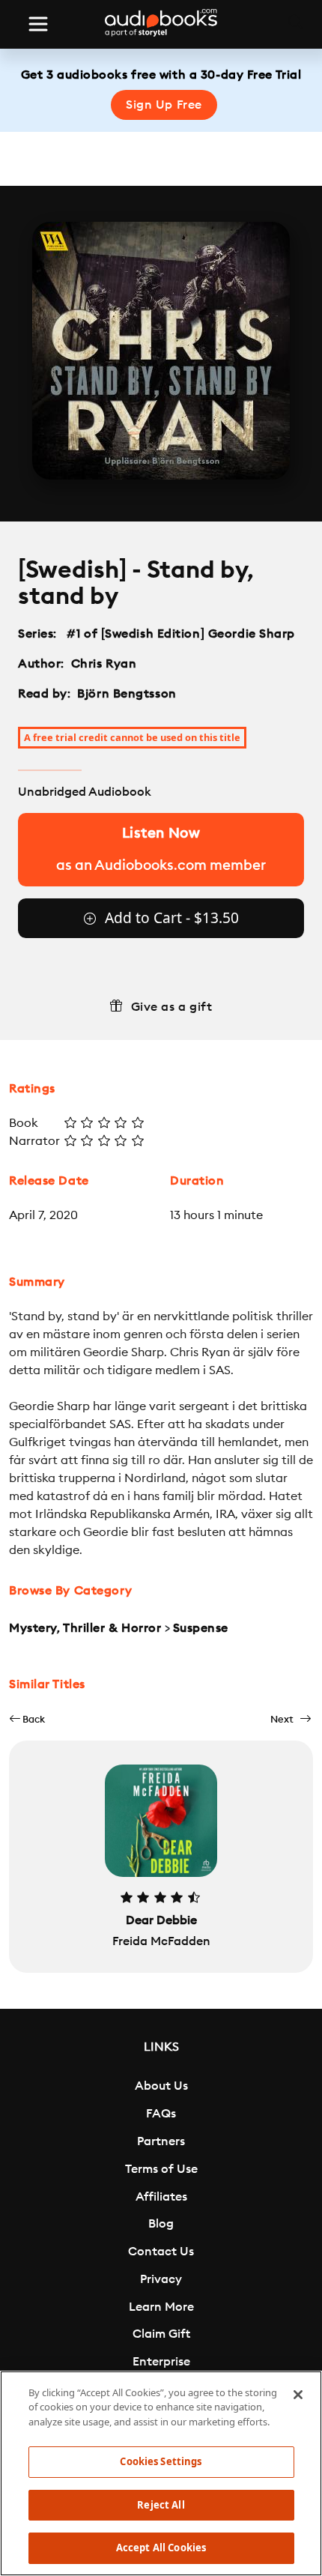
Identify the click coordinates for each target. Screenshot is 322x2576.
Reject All (161, 2505)
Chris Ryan (104, 664)
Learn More (161, 2307)
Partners (161, 2141)
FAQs (161, 2114)
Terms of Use (161, 2169)
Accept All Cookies (161, 2548)
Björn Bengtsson (127, 694)
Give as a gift (172, 1007)
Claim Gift (161, 2334)
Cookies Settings (161, 2461)
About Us (161, 2086)
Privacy (161, 2279)
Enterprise (161, 2362)
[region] (161, 2473)
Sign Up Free (164, 105)
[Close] (298, 2395)
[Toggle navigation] (38, 24)
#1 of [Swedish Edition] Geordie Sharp (181, 634)
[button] (27, 1719)
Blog (161, 2224)
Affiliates (161, 2197)
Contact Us (161, 2252)
